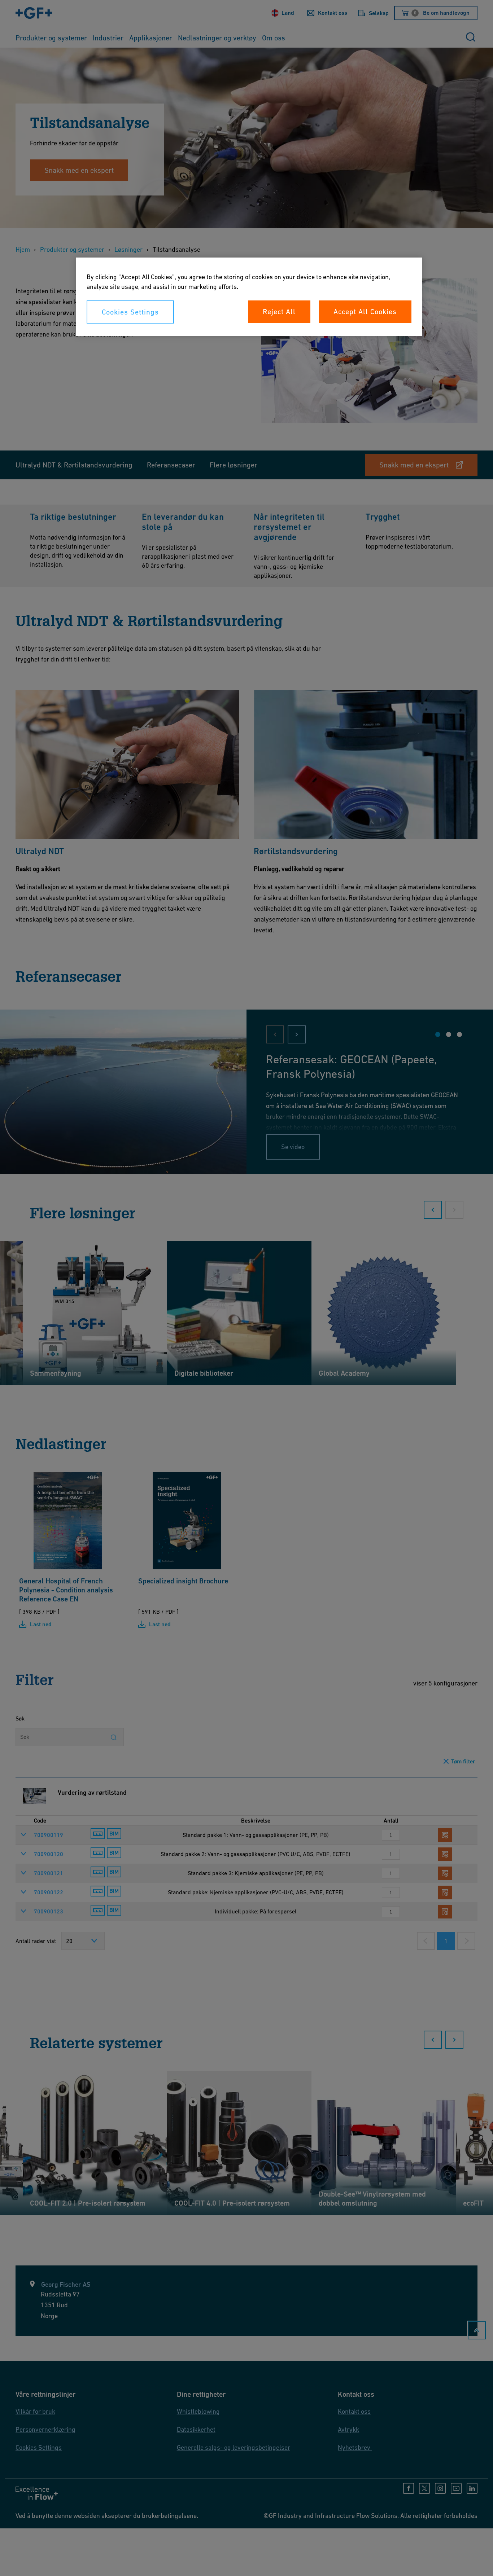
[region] (249, 297)
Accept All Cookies (365, 312)
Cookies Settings (130, 312)
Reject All (279, 312)
